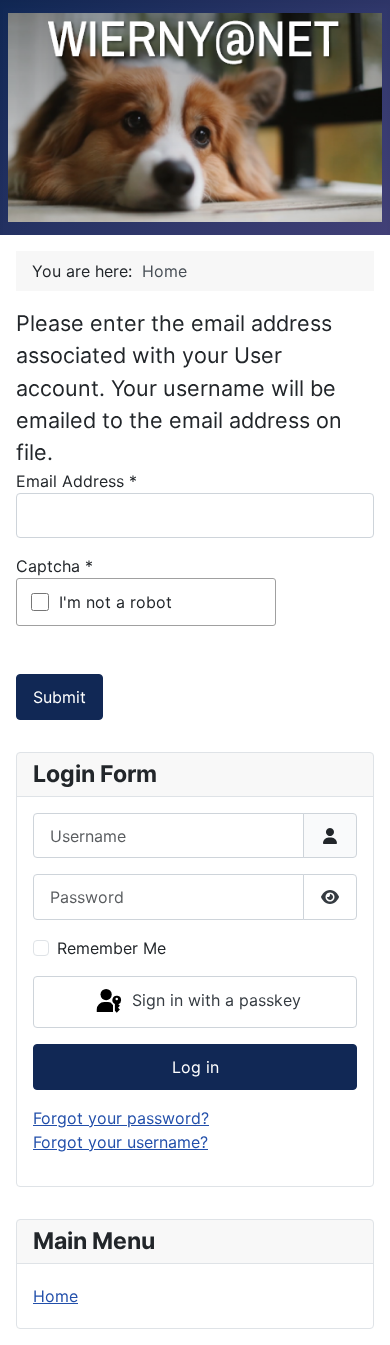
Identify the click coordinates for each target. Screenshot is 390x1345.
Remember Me (111, 948)
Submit (59, 697)
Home (55, 1296)
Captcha (54, 566)
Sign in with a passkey (214, 1000)
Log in (195, 1067)
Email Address (76, 481)
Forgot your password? (121, 1118)
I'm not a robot (115, 602)
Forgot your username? (120, 1142)
